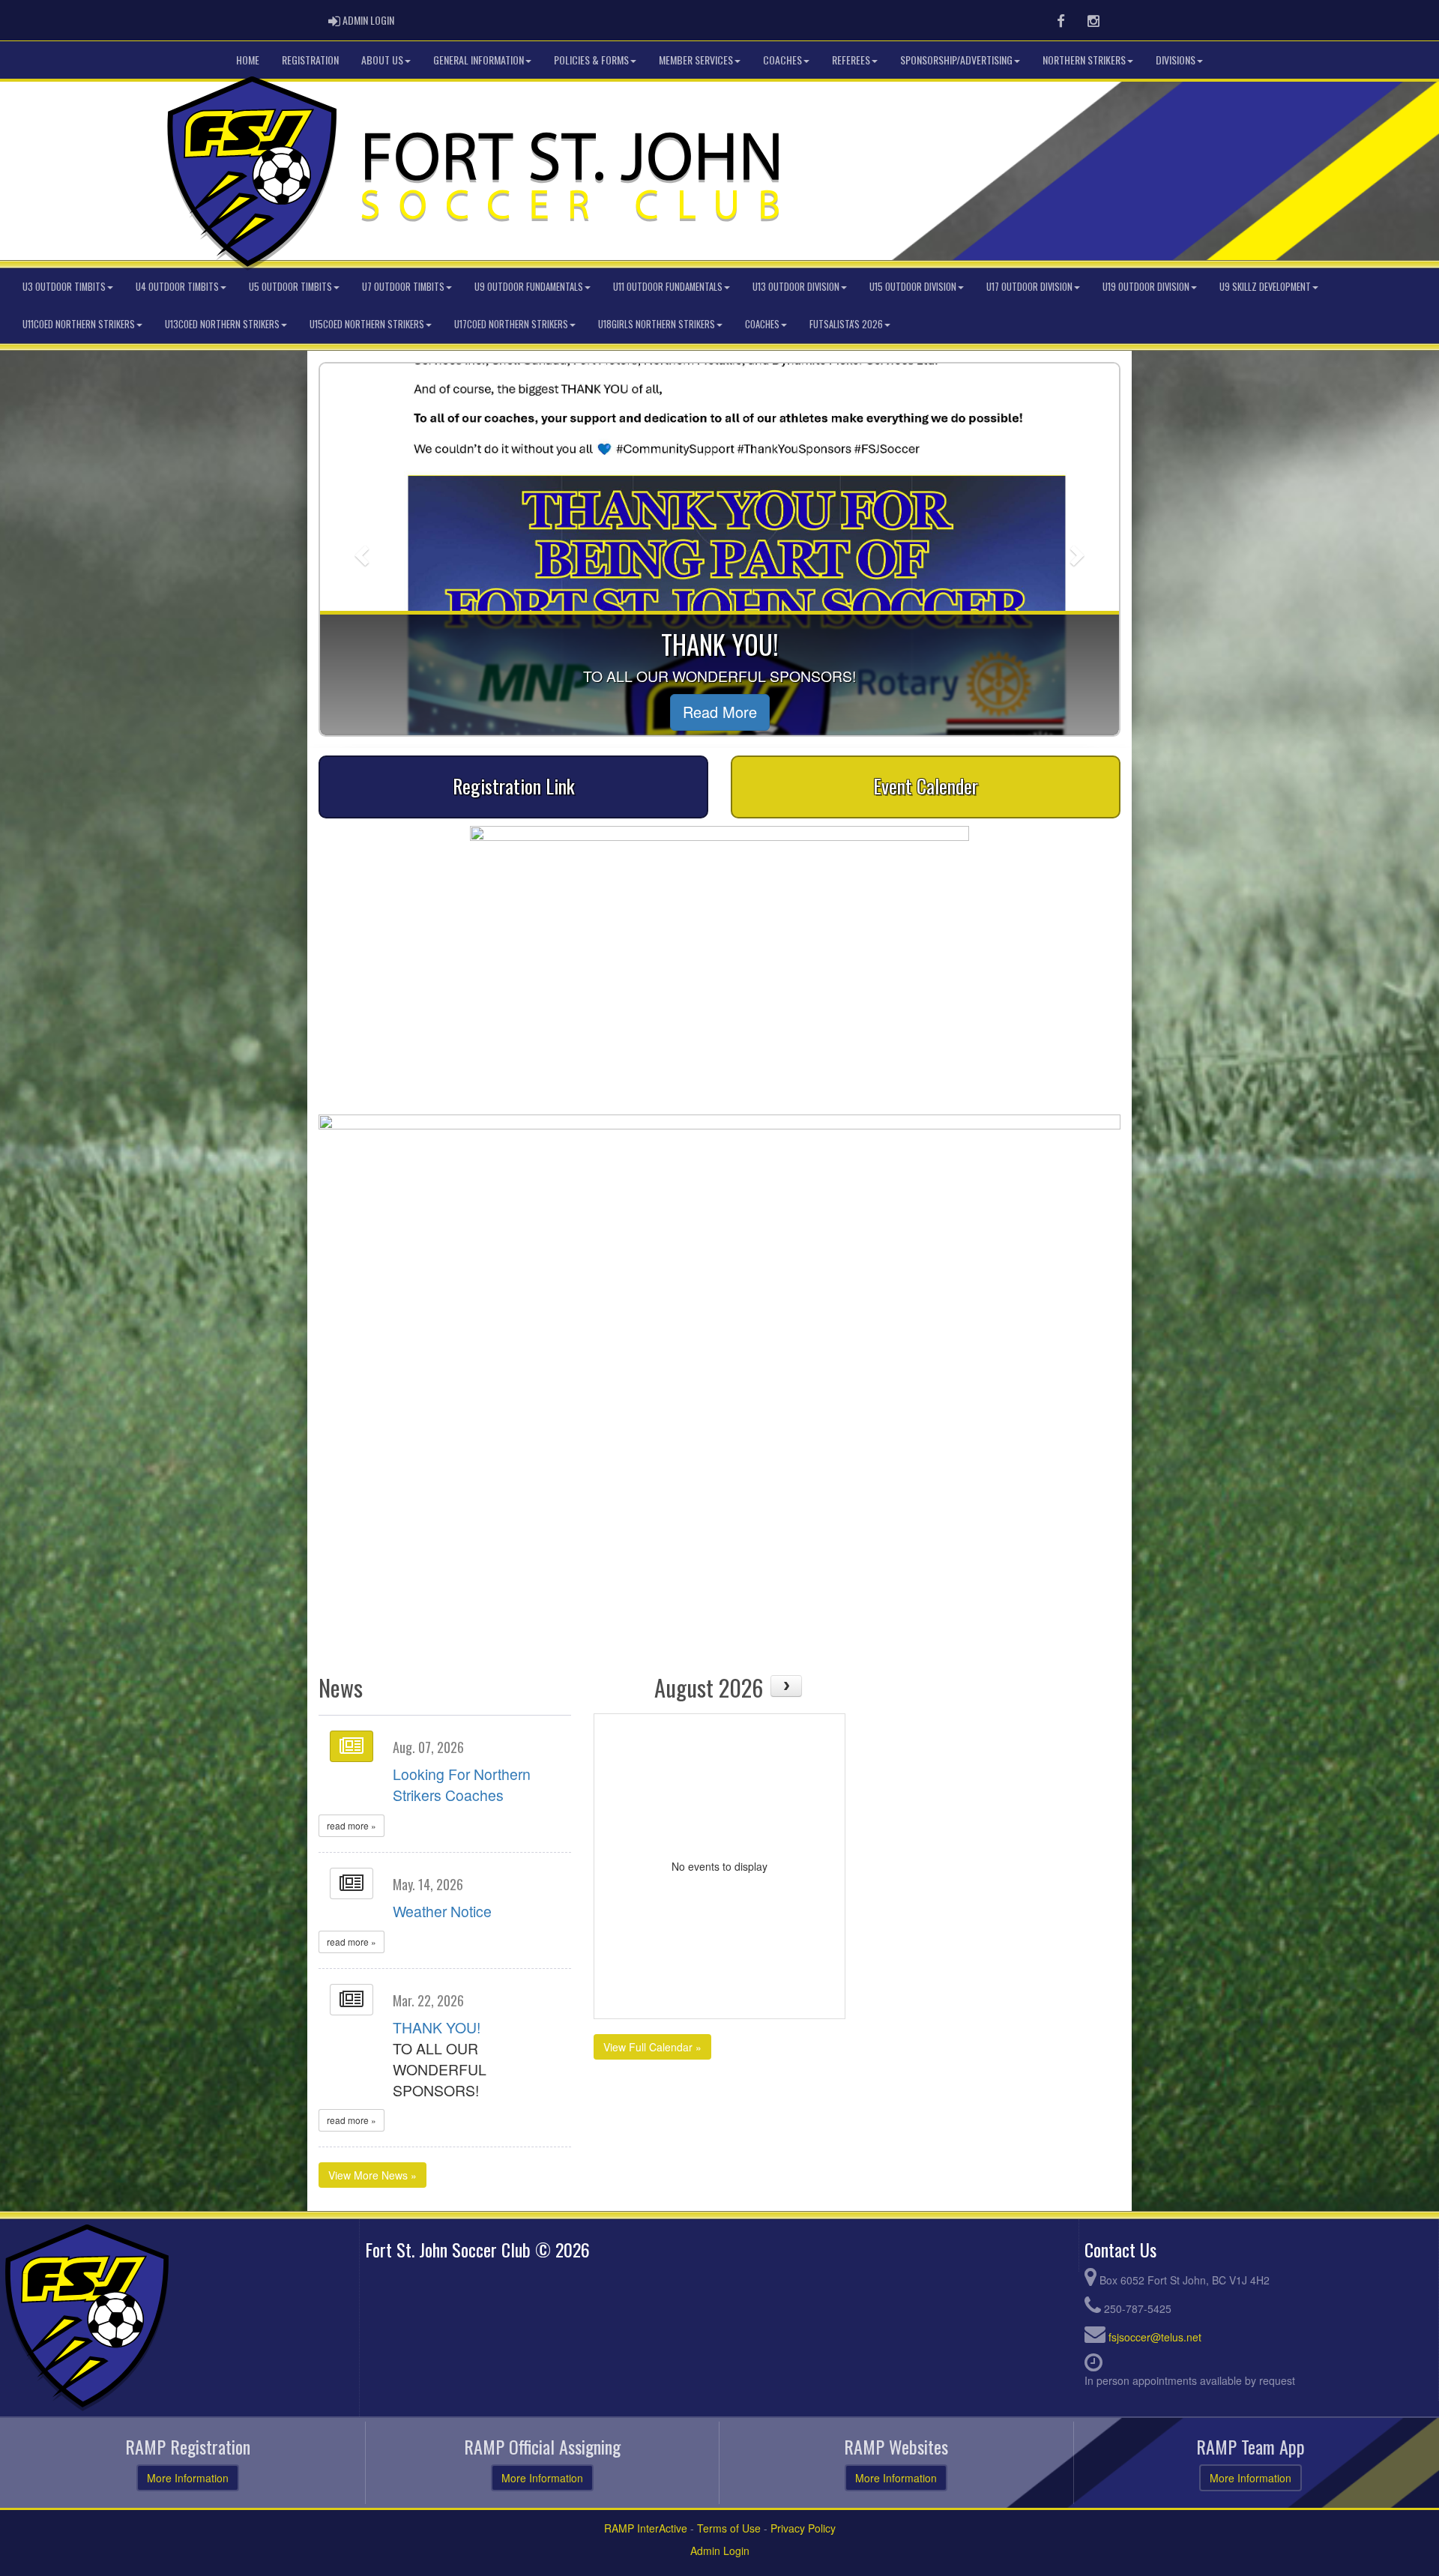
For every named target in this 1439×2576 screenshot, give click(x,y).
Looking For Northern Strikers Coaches (462, 1785)
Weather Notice (442, 1911)
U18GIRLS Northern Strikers (657, 324)
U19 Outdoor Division (1146, 287)
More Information (188, 2478)
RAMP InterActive (646, 2528)
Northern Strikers (1084, 60)
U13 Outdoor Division (796, 287)
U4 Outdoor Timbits (177, 287)
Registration (310, 60)
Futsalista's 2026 (846, 324)
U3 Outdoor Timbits (64, 287)
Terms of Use (729, 2528)
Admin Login (720, 2551)
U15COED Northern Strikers (367, 324)
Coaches (782, 60)
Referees (851, 60)
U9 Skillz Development (1265, 287)
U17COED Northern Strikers (511, 324)
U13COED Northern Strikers (222, 324)
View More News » (372, 2175)
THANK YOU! (437, 2027)
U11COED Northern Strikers (79, 324)
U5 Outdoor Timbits (290, 287)
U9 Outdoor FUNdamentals (529, 287)
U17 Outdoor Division (1029, 287)
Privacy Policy (803, 2528)
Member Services (696, 60)
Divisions (1176, 60)
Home (248, 60)
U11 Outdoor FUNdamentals (668, 287)
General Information (479, 60)
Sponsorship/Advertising (956, 60)
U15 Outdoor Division (913, 287)
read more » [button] (352, 1825)
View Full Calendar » (652, 2047)
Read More (433, 712)
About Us (382, 60)
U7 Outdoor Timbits (403, 287)
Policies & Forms (591, 60)
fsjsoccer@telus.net (1155, 2337)
